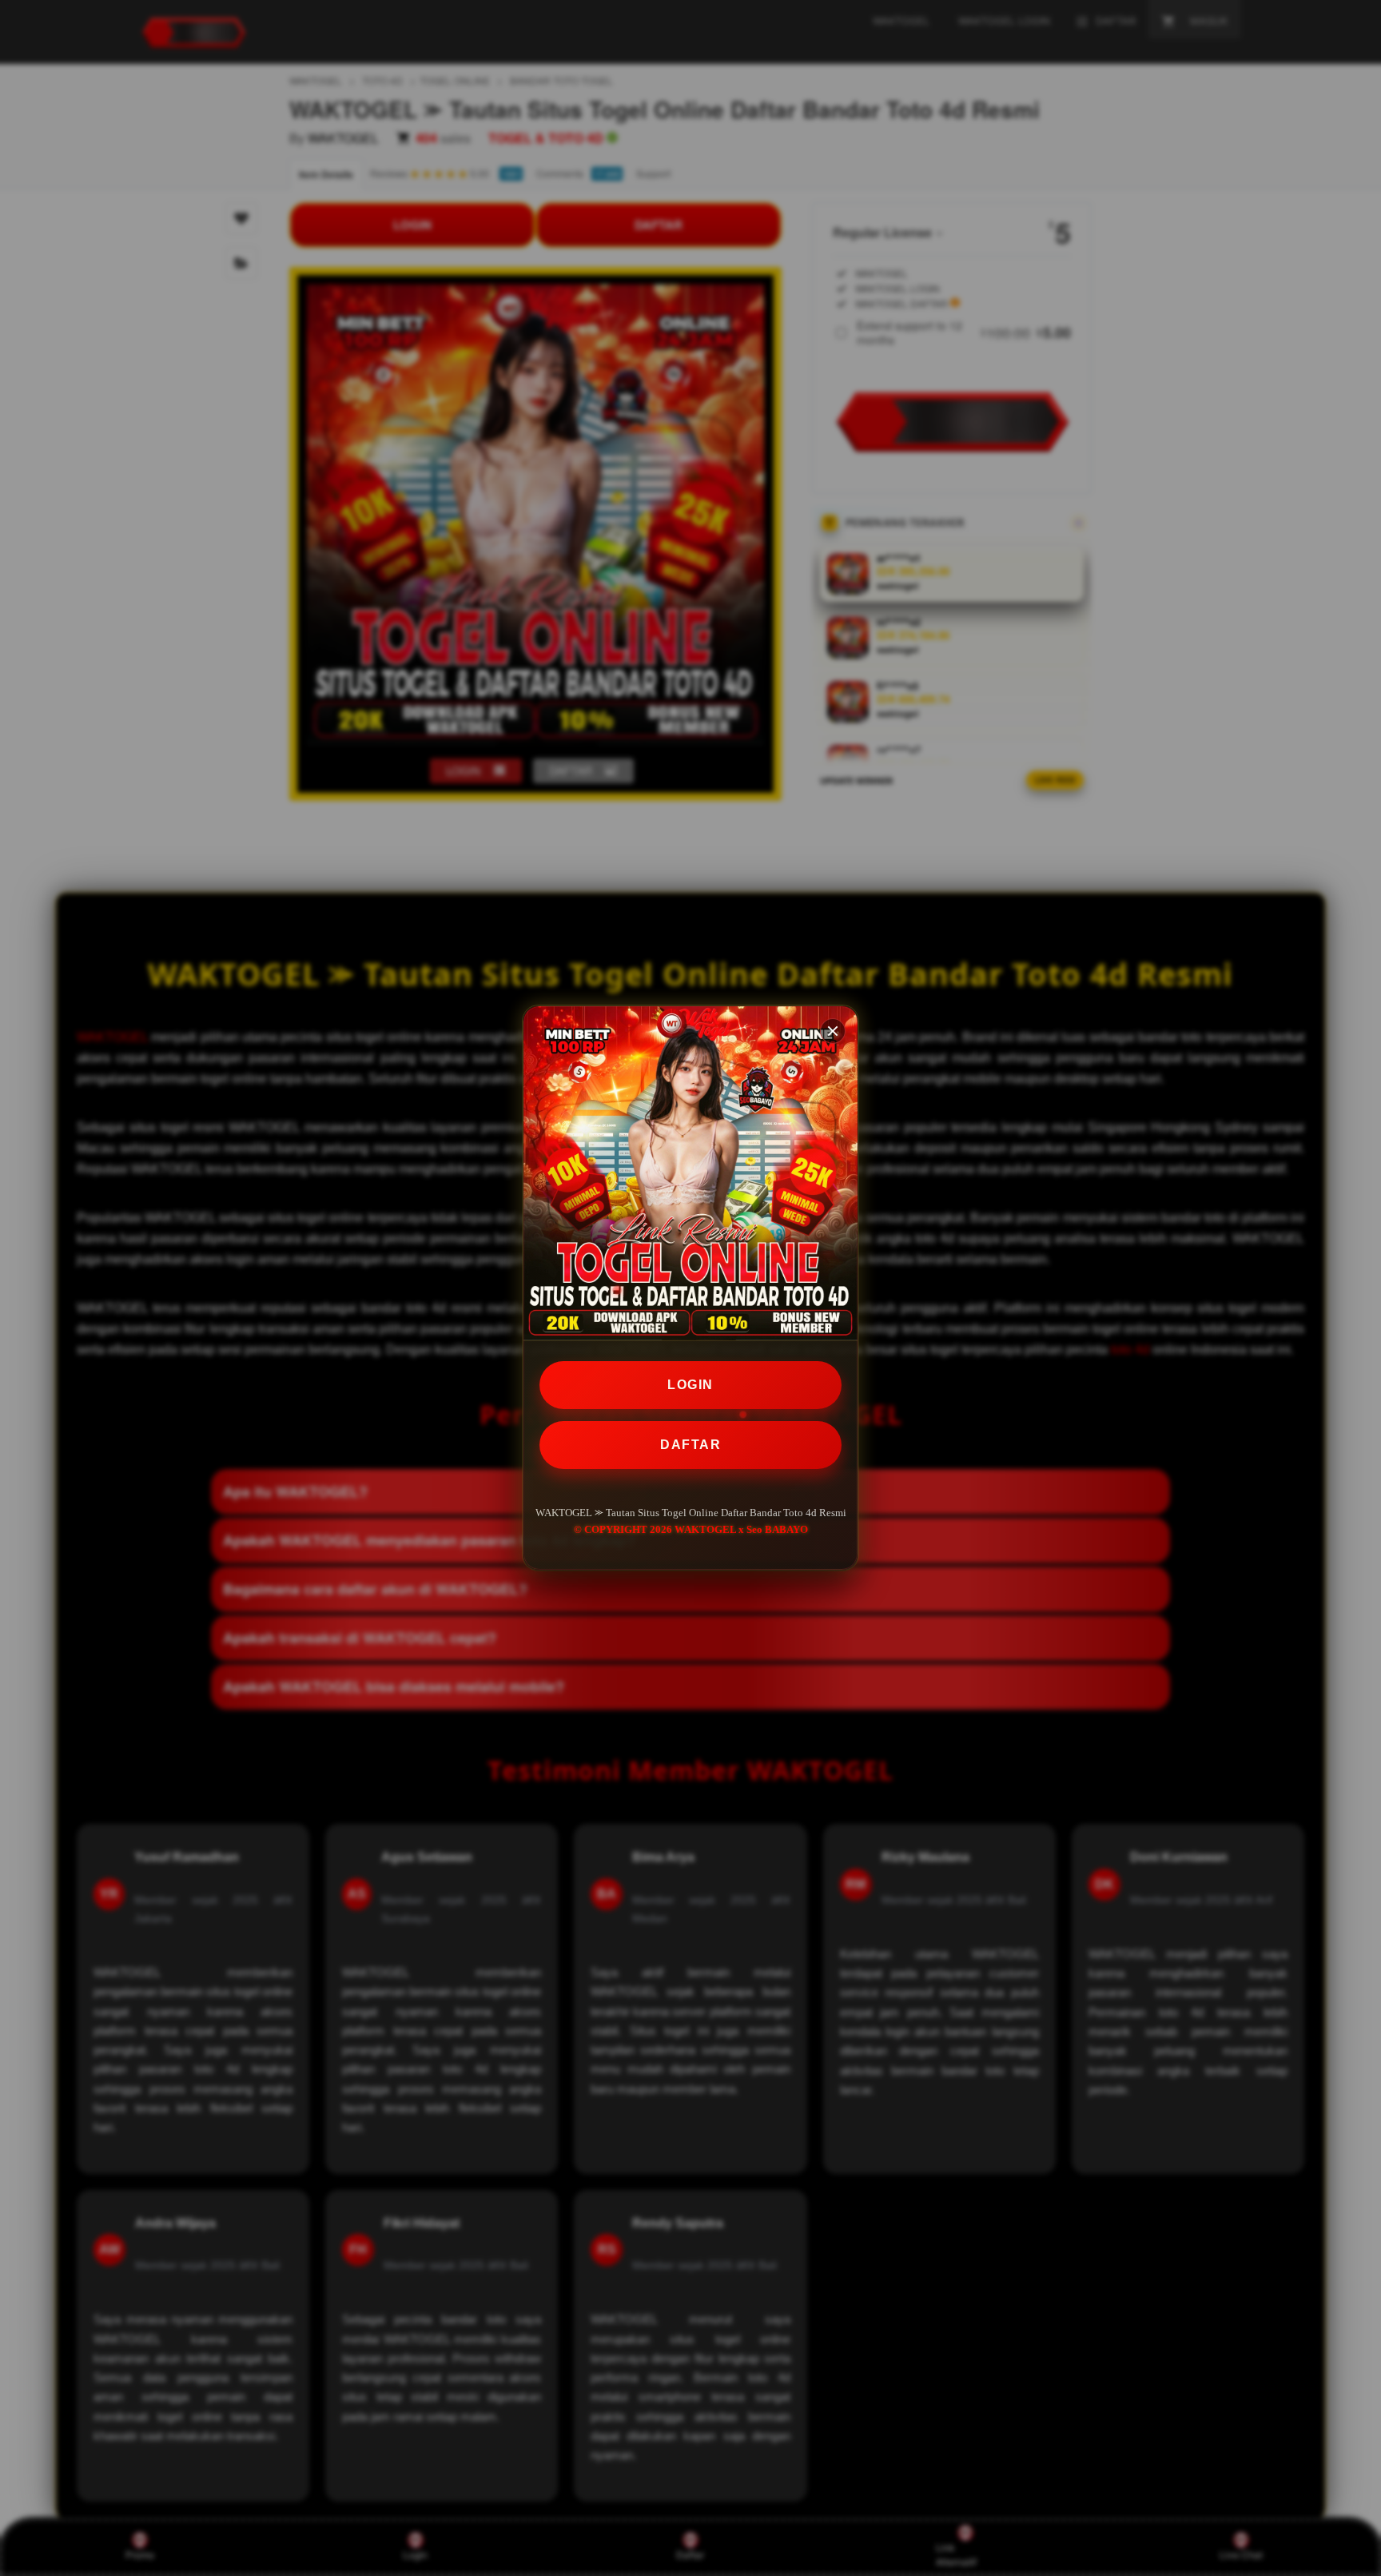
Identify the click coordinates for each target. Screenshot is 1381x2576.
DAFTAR (690, 1445)
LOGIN (690, 1385)
